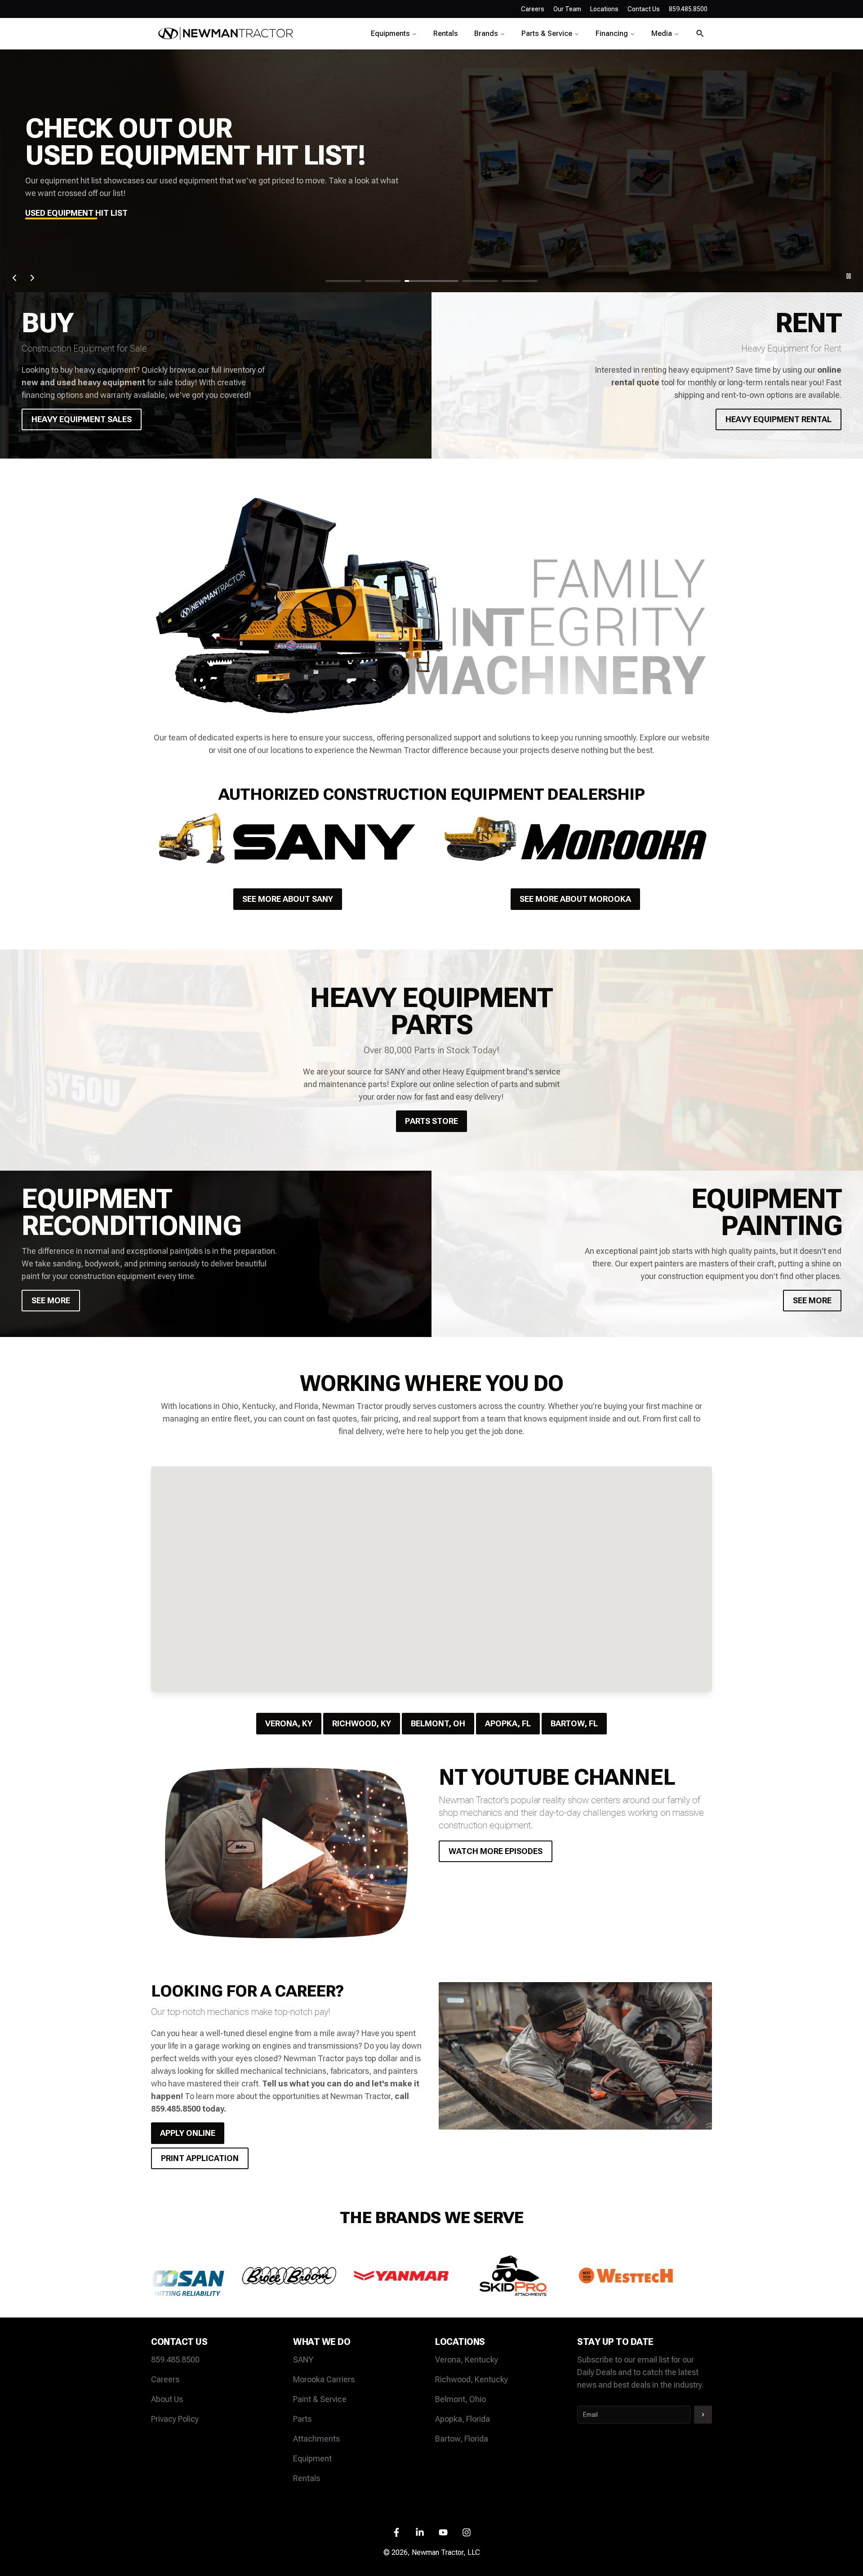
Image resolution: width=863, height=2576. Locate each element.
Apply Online (188, 2133)
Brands (486, 33)
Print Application (200, 2158)
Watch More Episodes (496, 1851)
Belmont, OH (438, 1723)
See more (51, 1300)
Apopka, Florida (463, 2419)
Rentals (446, 33)
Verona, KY (289, 1723)
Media (662, 33)
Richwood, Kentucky (472, 2379)
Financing (612, 33)
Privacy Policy (175, 2419)
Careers (533, 9)
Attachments (316, 2439)
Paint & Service (320, 2399)
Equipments (390, 33)
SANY (303, 2360)
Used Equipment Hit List (76, 213)
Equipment (312, 2458)
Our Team (567, 9)
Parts (302, 2419)
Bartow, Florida (462, 2439)
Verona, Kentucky (467, 2360)
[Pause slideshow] (849, 276)
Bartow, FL (574, 1723)
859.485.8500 (175, 2360)
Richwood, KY (362, 1723)
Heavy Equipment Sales (82, 419)
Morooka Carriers (324, 2379)
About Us (167, 2399)
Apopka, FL (508, 1723)
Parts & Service (547, 33)
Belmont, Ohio (460, 2399)
